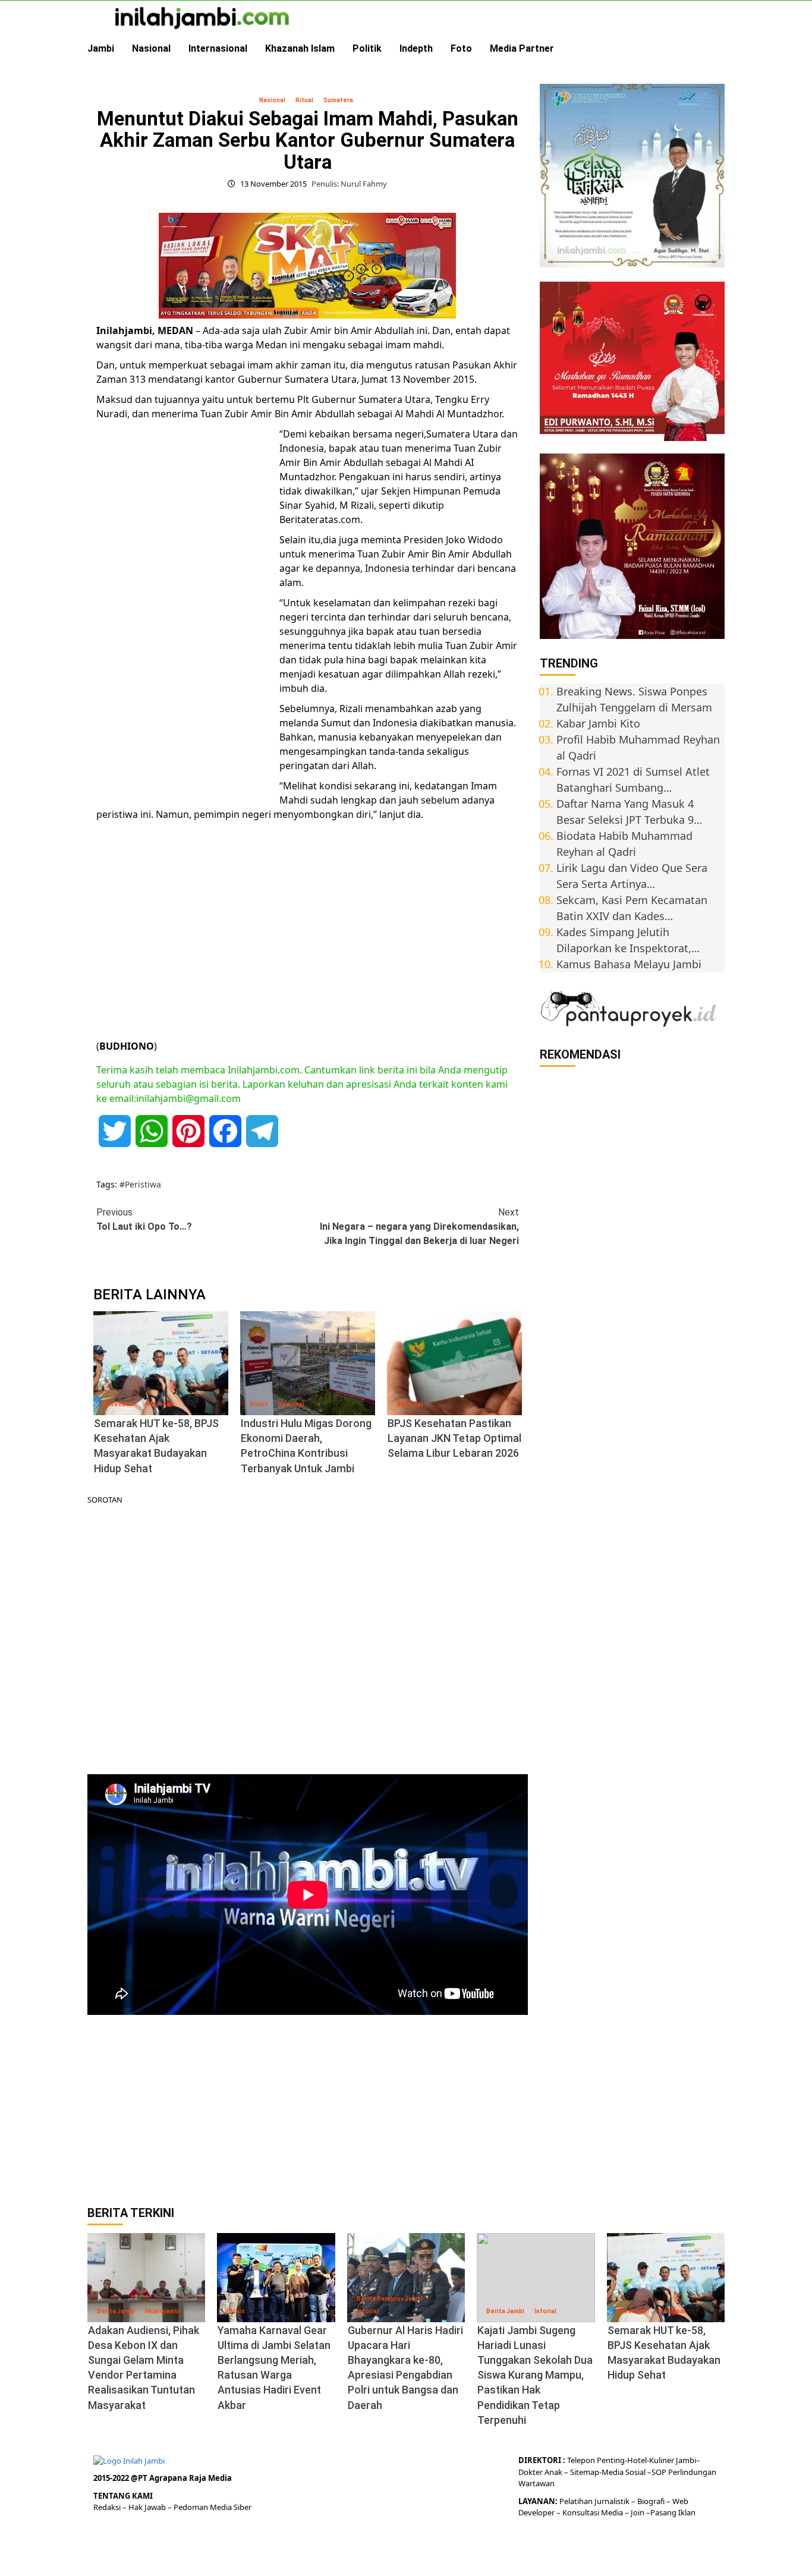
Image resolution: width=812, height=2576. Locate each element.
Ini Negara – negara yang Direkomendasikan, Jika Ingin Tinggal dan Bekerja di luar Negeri (419, 1226)
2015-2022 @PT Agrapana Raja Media (163, 2478)
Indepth (416, 48)
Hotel (637, 2460)
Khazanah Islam (300, 48)
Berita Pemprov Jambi (390, 2299)
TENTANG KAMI (123, 2496)
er (539, 2472)
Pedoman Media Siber (213, 2507)
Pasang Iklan (673, 2512)
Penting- (611, 2460)
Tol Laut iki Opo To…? (144, 1219)
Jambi (101, 48)
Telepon (581, 2460)
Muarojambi (163, 2311)
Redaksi (108, 2507)
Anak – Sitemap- (572, 2472)
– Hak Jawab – (148, 2507)
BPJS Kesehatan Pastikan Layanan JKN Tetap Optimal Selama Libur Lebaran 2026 (454, 1438)
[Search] (717, 49)
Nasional (151, 48)
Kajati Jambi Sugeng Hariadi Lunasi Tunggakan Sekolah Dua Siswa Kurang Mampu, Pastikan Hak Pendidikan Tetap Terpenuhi (535, 2375)
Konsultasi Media (594, 2512)
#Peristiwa (140, 1184)
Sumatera (338, 100)
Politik (367, 48)
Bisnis (259, 1404)
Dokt (527, 2472)
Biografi (652, 2501)
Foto (461, 48)
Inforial (368, 2311)
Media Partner (522, 48)
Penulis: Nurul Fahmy (349, 184)
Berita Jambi (116, 2311)
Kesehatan (119, 1404)
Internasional (218, 48)
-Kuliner (660, 2460)
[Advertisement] (185, 610)
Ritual (304, 100)
